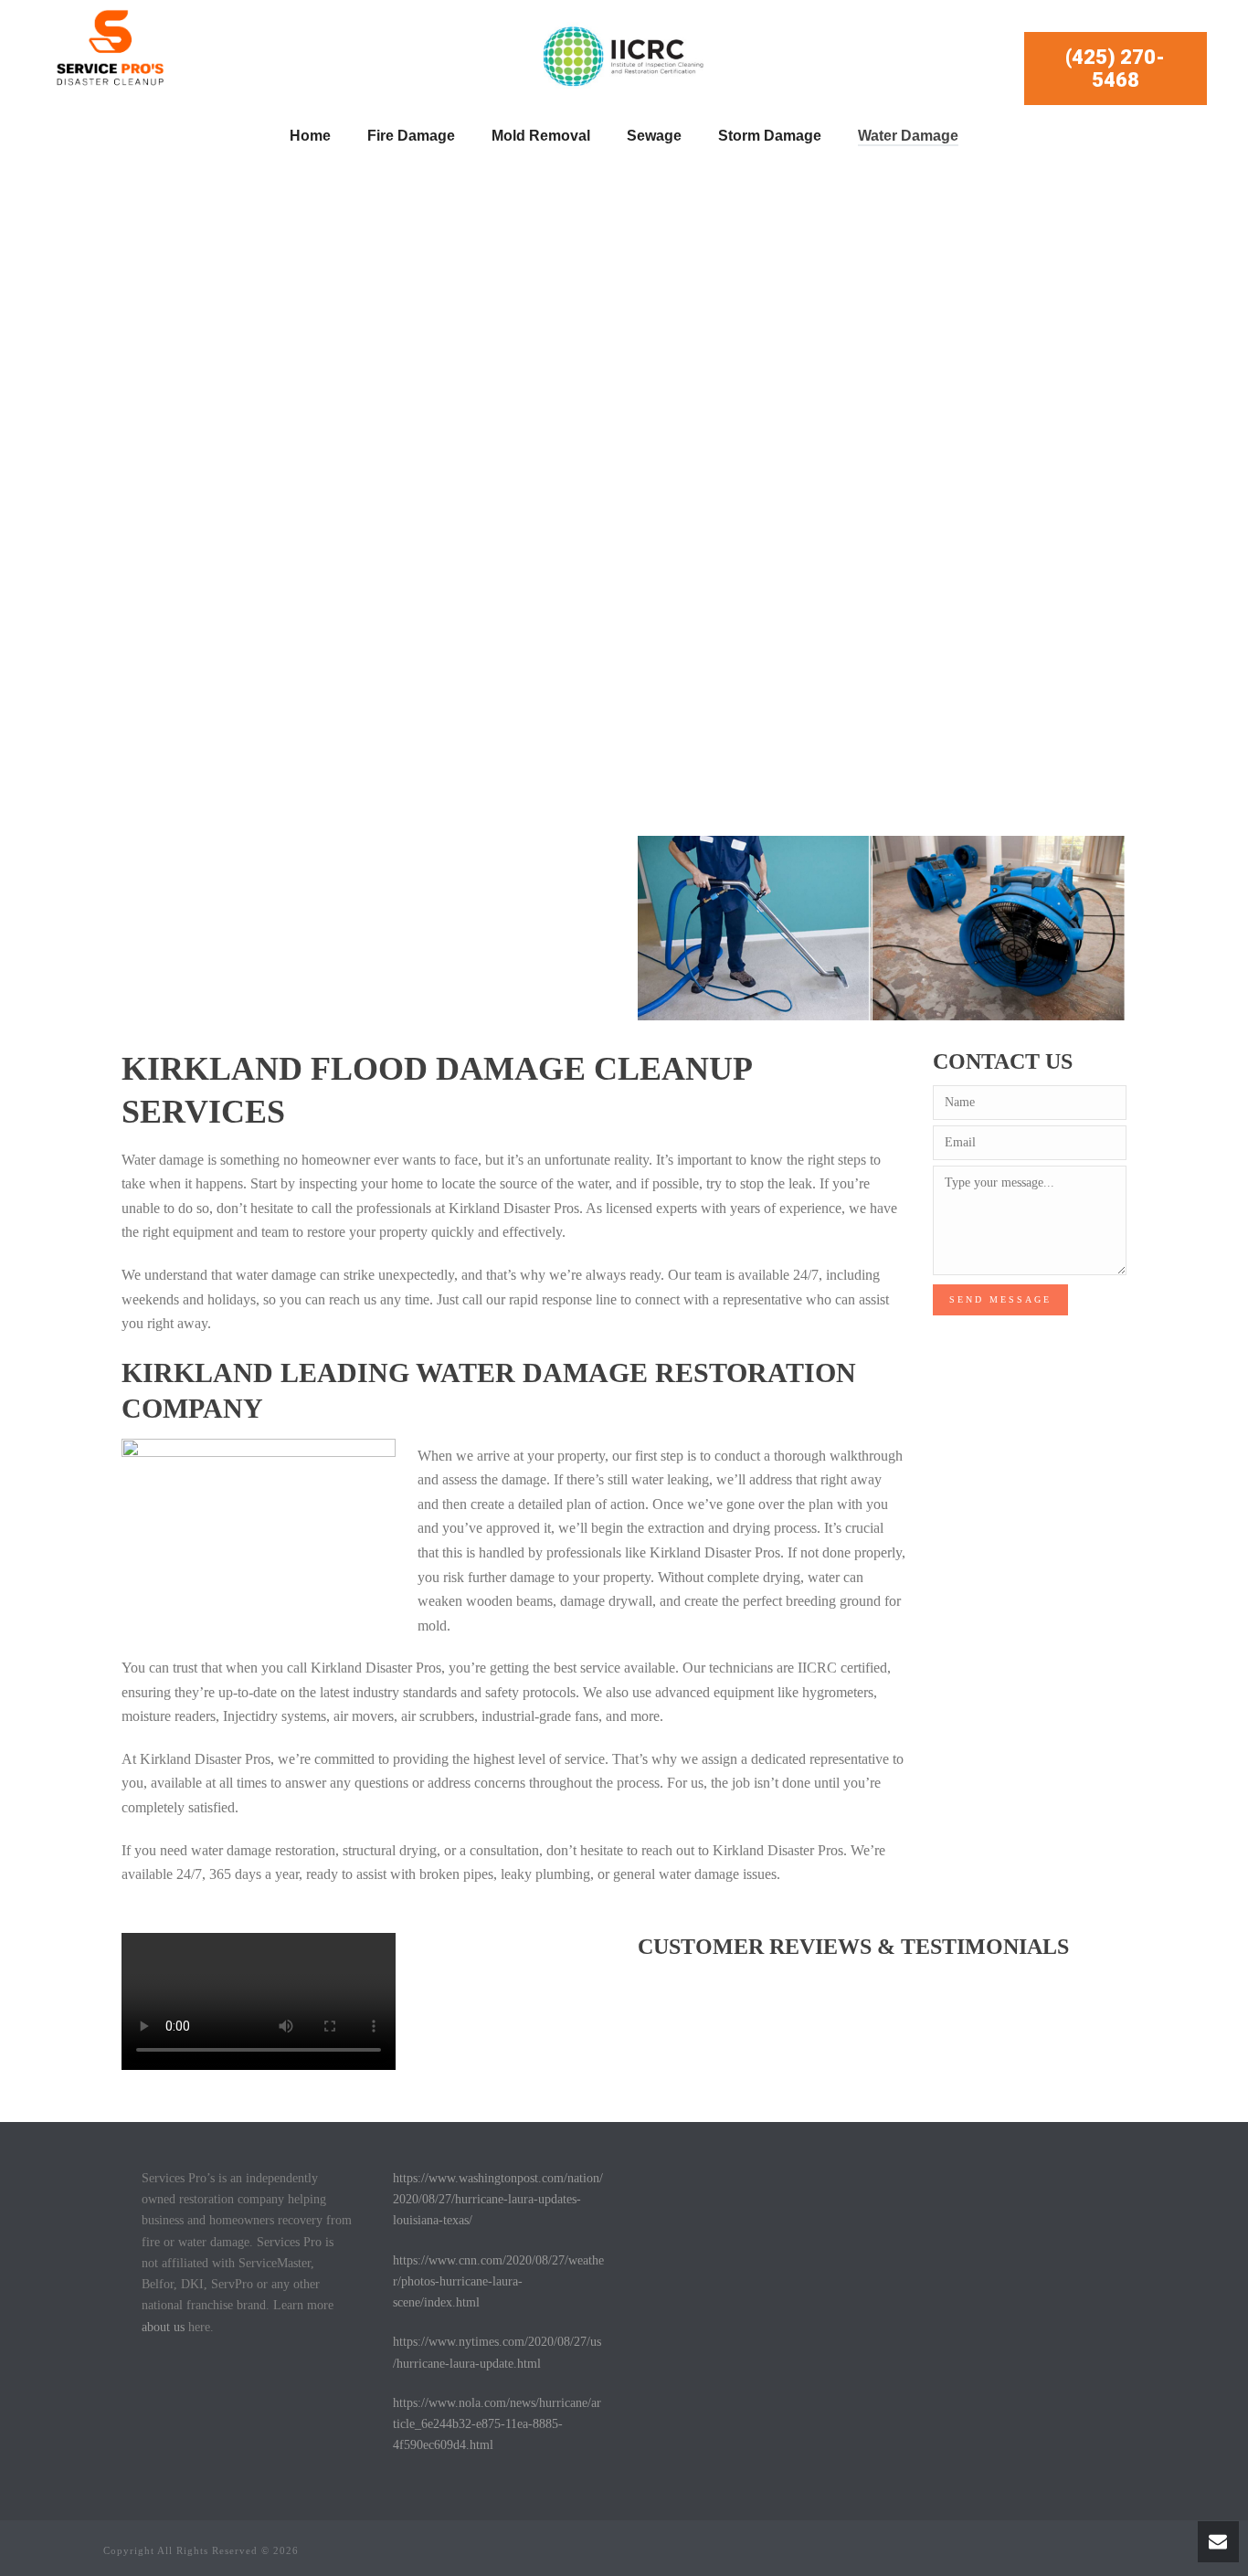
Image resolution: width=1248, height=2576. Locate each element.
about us (163, 2327)
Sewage (654, 136)
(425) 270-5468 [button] (1115, 69)
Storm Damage (770, 136)
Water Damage (908, 136)
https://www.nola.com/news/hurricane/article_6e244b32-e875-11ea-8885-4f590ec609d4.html (497, 2424)
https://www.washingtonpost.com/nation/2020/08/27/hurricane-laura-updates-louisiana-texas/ (498, 2199)
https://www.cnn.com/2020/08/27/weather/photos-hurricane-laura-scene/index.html (498, 2281)
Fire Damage (411, 136)
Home (310, 136)
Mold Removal (541, 136)
